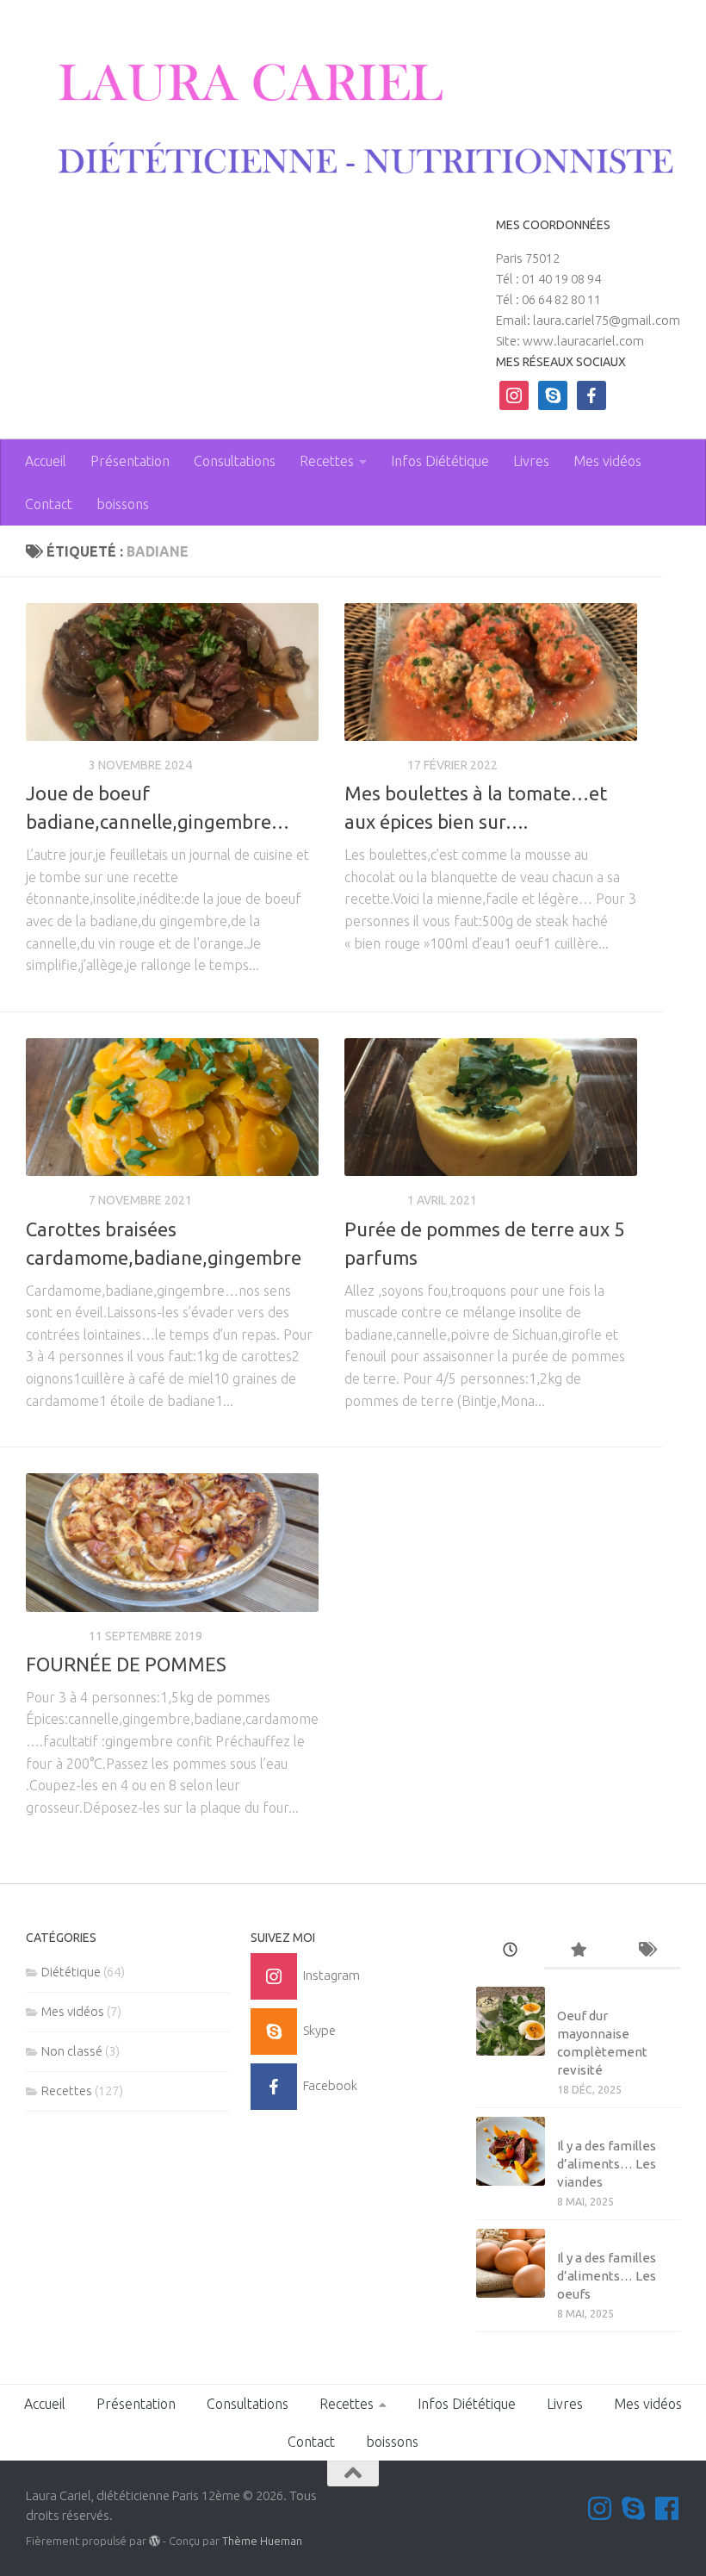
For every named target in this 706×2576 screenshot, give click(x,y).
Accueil (46, 461)
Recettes (327, 461)
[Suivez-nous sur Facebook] (667, 2508)
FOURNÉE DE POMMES (126, 1664)
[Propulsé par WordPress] (155, 2541)
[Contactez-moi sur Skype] (633, 2508)
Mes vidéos (607, 461)
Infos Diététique (440, 461)
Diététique (71, 1972)
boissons (123, 504)
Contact (49, 504)
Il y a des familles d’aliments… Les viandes (607, 2164)
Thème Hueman (262, 2541)
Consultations (235, 461)
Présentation (130, 461)
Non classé (72, 2051)
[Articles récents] (510, 1951)
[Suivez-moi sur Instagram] (600, 2508)
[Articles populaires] (578, 1951)
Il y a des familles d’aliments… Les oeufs (607, 2276)
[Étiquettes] (646, 1951)
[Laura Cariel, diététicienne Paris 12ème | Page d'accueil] (353, 120)
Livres (531, 461)
